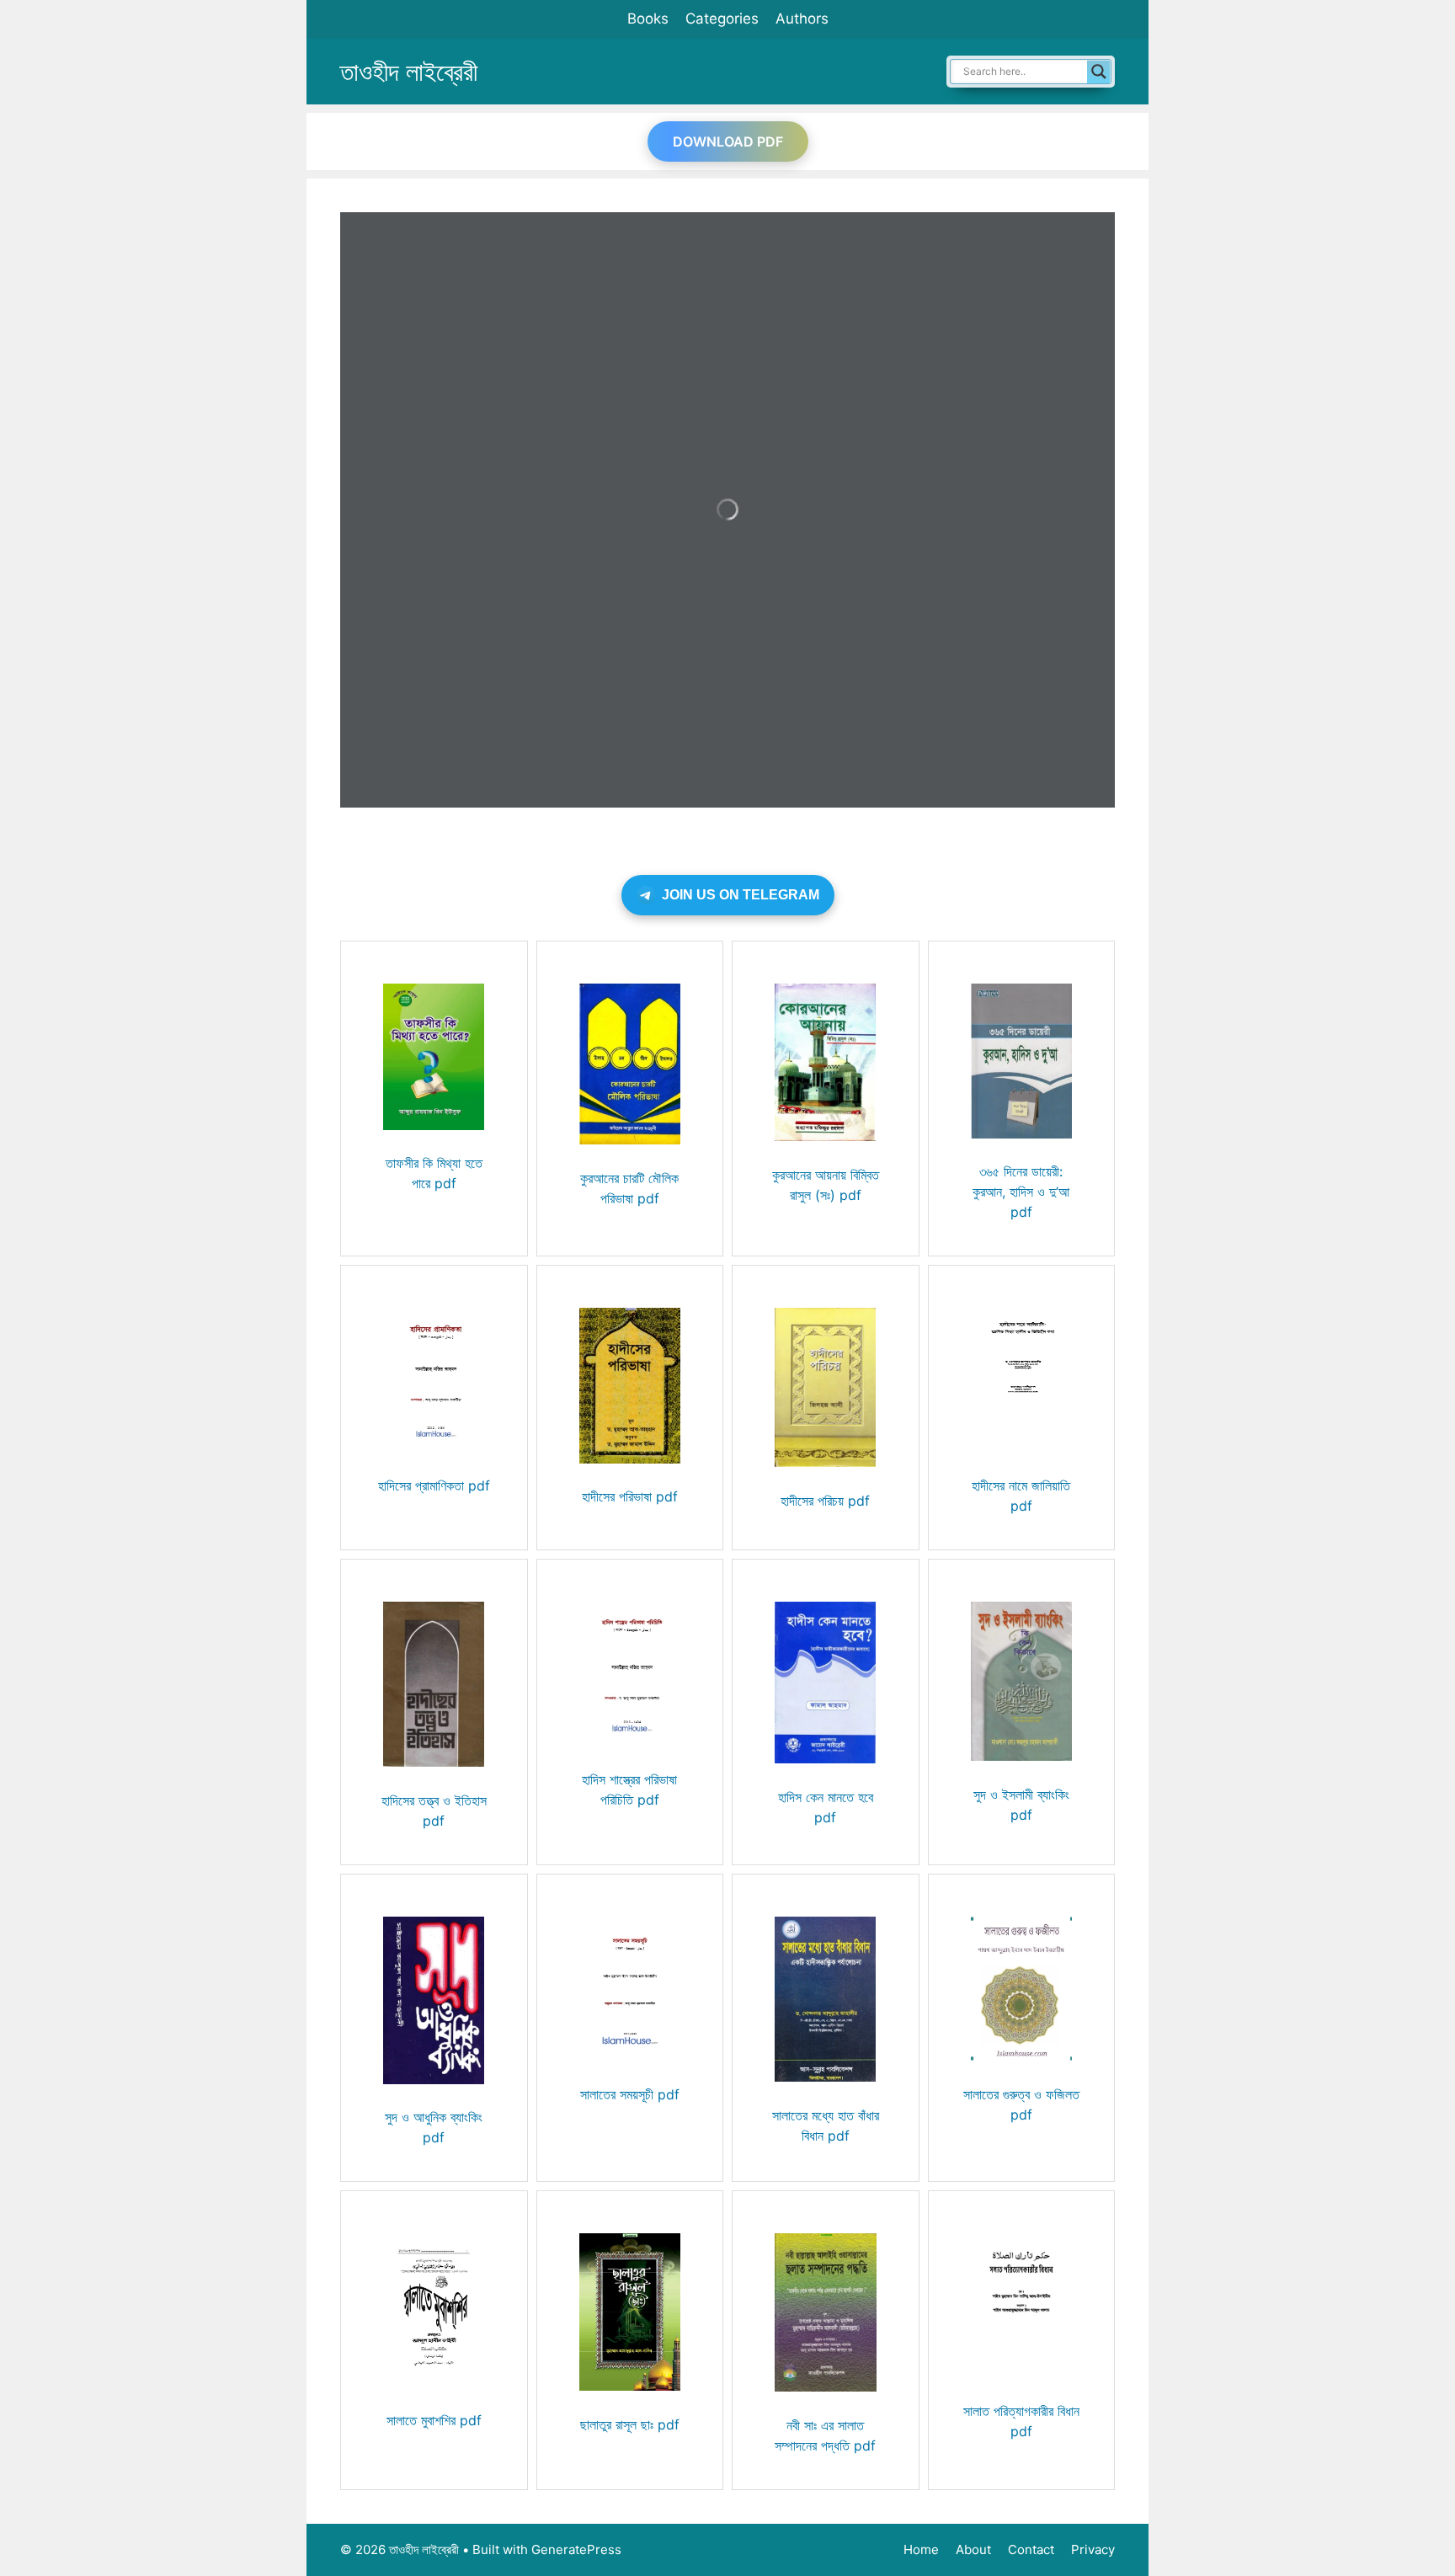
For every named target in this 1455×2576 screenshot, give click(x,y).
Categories (722, 19)
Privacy (1093, 2549)
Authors (802, 19)
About (973, 2549)
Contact (1031, 2549)
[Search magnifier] (1099, 72)
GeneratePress (576, 2549)
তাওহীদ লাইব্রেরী (409, 72)
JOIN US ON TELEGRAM (741, 895)
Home (921, 2549)
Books (648, 19)
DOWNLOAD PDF (728, 141)
